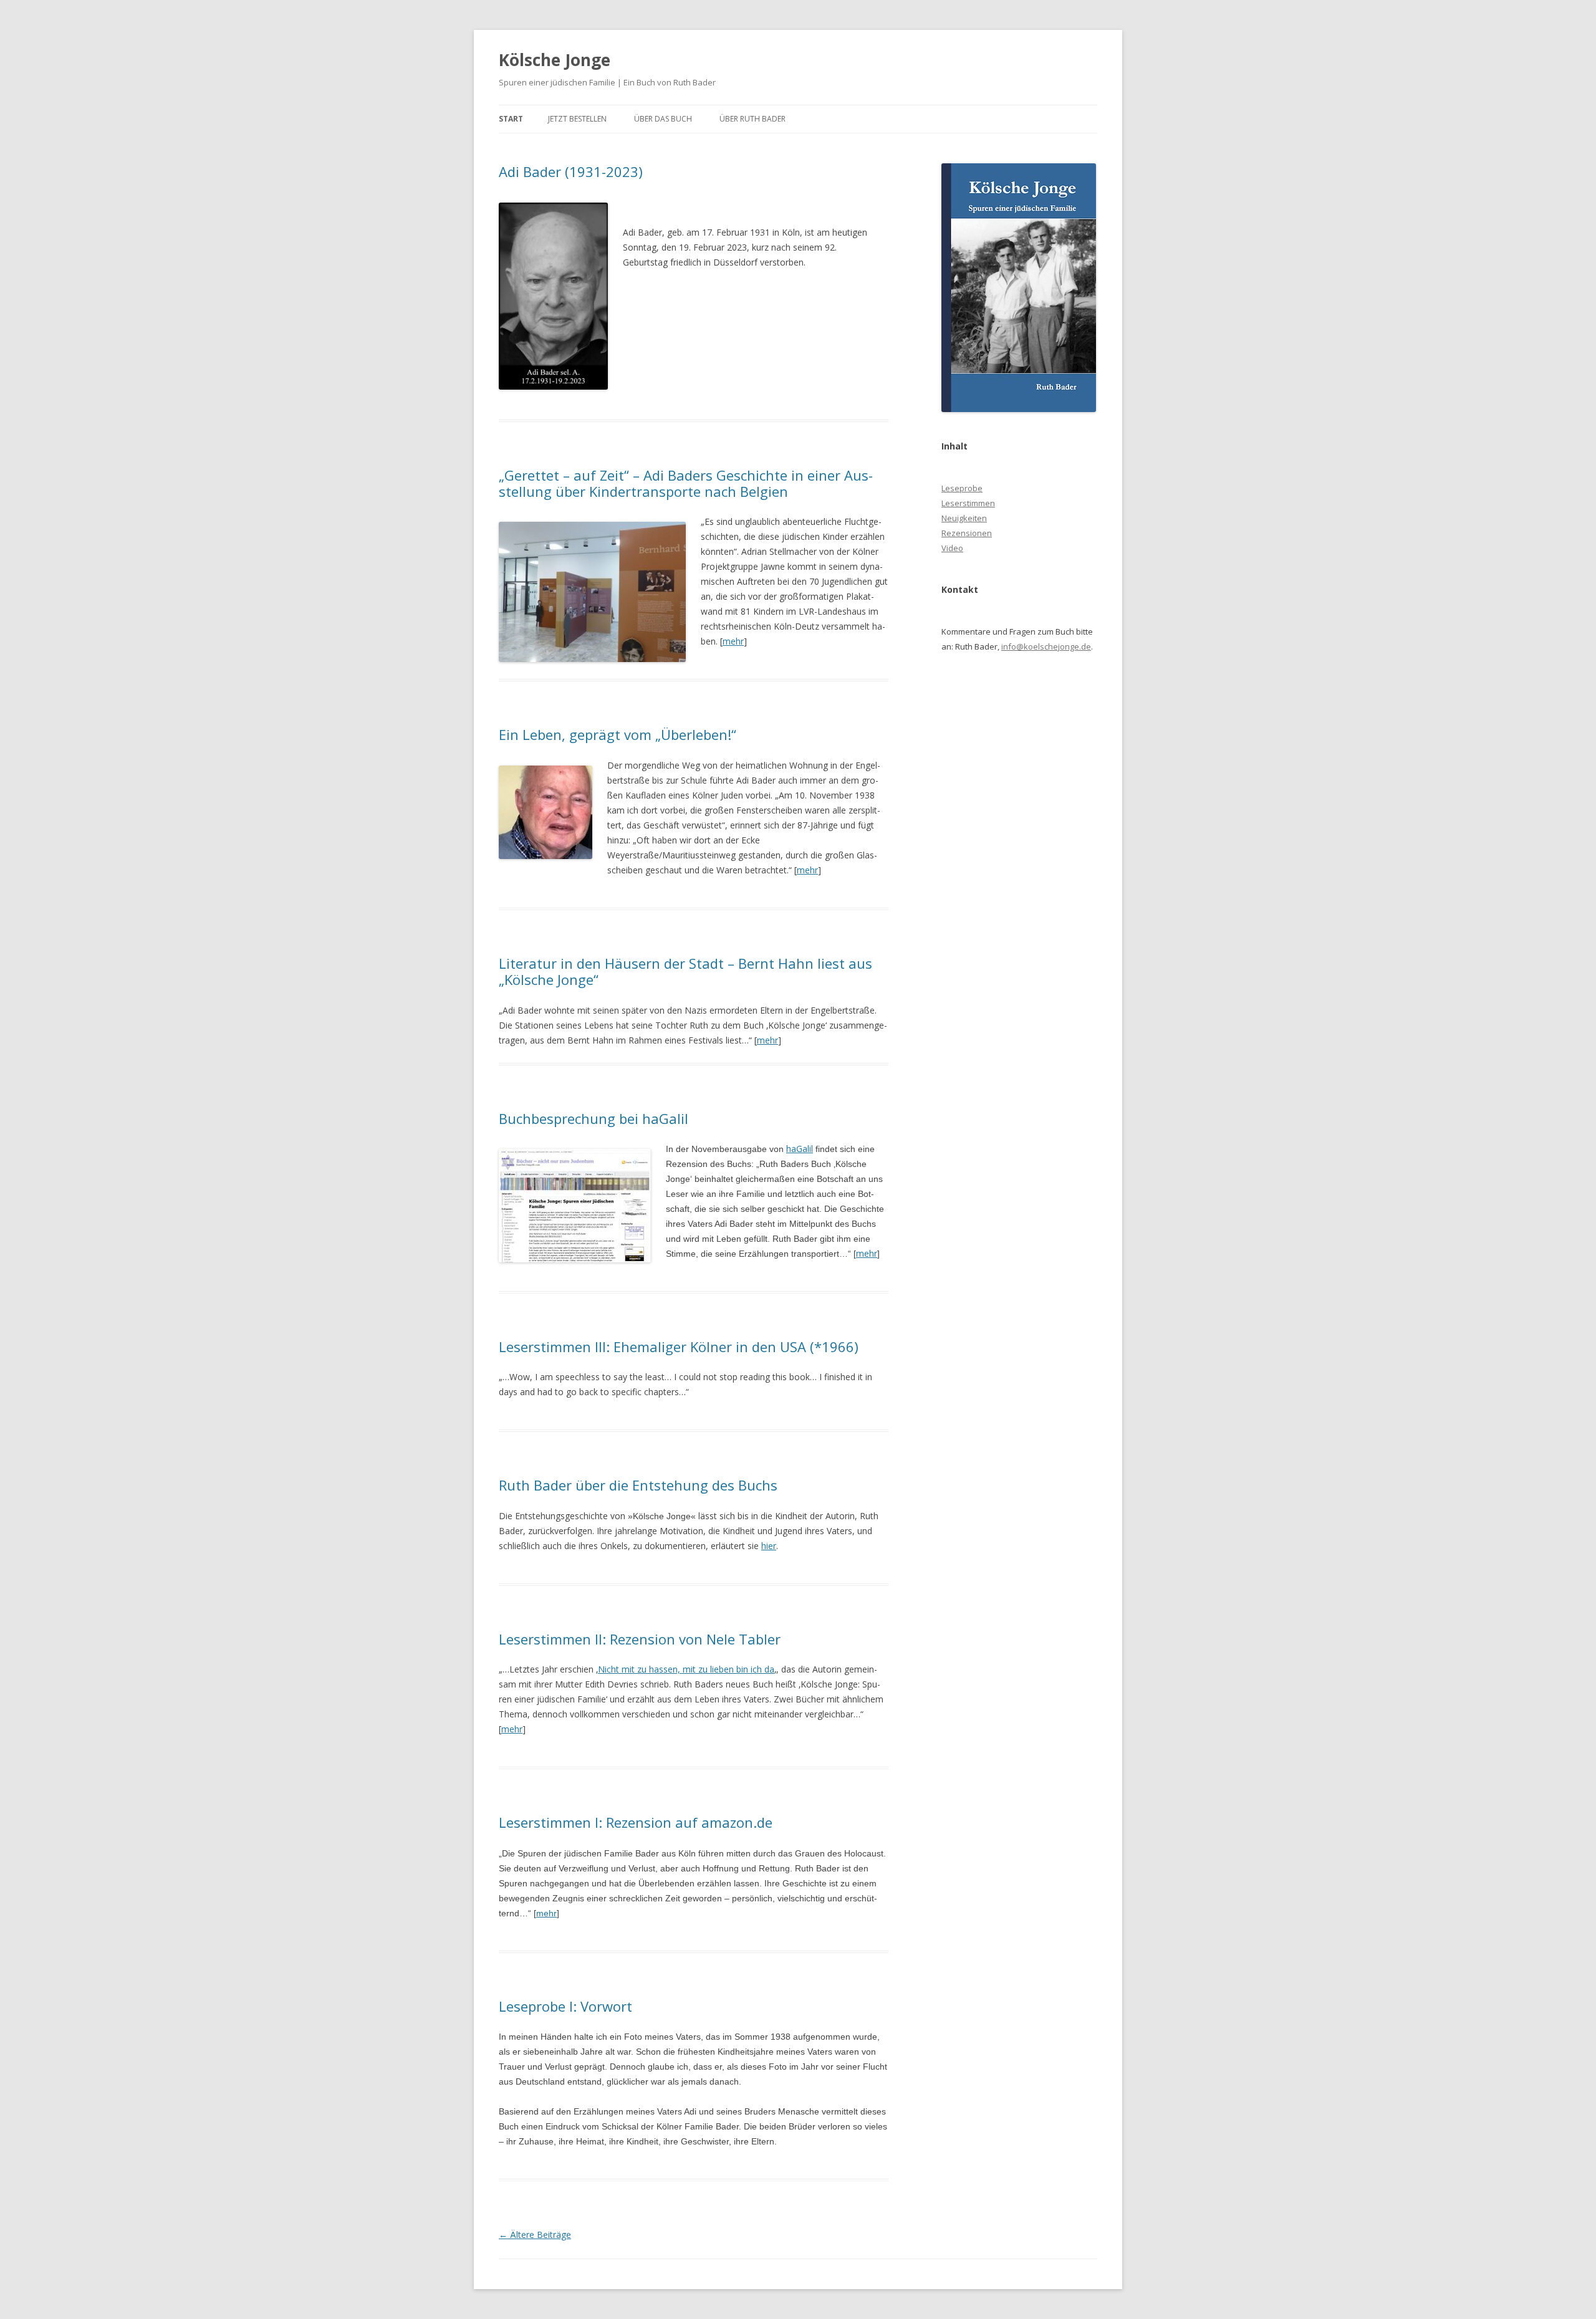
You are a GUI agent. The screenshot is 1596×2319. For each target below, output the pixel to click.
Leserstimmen (968, 503)
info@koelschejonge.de (1046, 646)
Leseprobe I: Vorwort (565, 2006)
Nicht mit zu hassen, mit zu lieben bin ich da (686, 1669)
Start (511, 119)
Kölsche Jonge (555, 60)
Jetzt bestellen (577, 119)
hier (769, 1546)
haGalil (800, 1149)
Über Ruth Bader (752, 119)
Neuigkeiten (964, 518)
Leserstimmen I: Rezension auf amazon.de (636, 1822)
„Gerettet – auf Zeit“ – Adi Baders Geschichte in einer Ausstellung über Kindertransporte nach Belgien (686, 483)
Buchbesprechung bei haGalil (594, 1118)
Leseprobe (962, 488)
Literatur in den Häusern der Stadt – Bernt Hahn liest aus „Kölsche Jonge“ (685, 971)
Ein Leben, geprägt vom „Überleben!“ (618, 734)
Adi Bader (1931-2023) (571, 171)
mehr (733, 641)
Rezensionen (967, 533)
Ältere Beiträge (535, 2235)
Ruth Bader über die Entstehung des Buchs (638, 1485)
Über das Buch (663, 119)
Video (952, 548)
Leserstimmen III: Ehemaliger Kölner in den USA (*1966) (679, 1347)
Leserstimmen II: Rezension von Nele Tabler (640, 1639)
